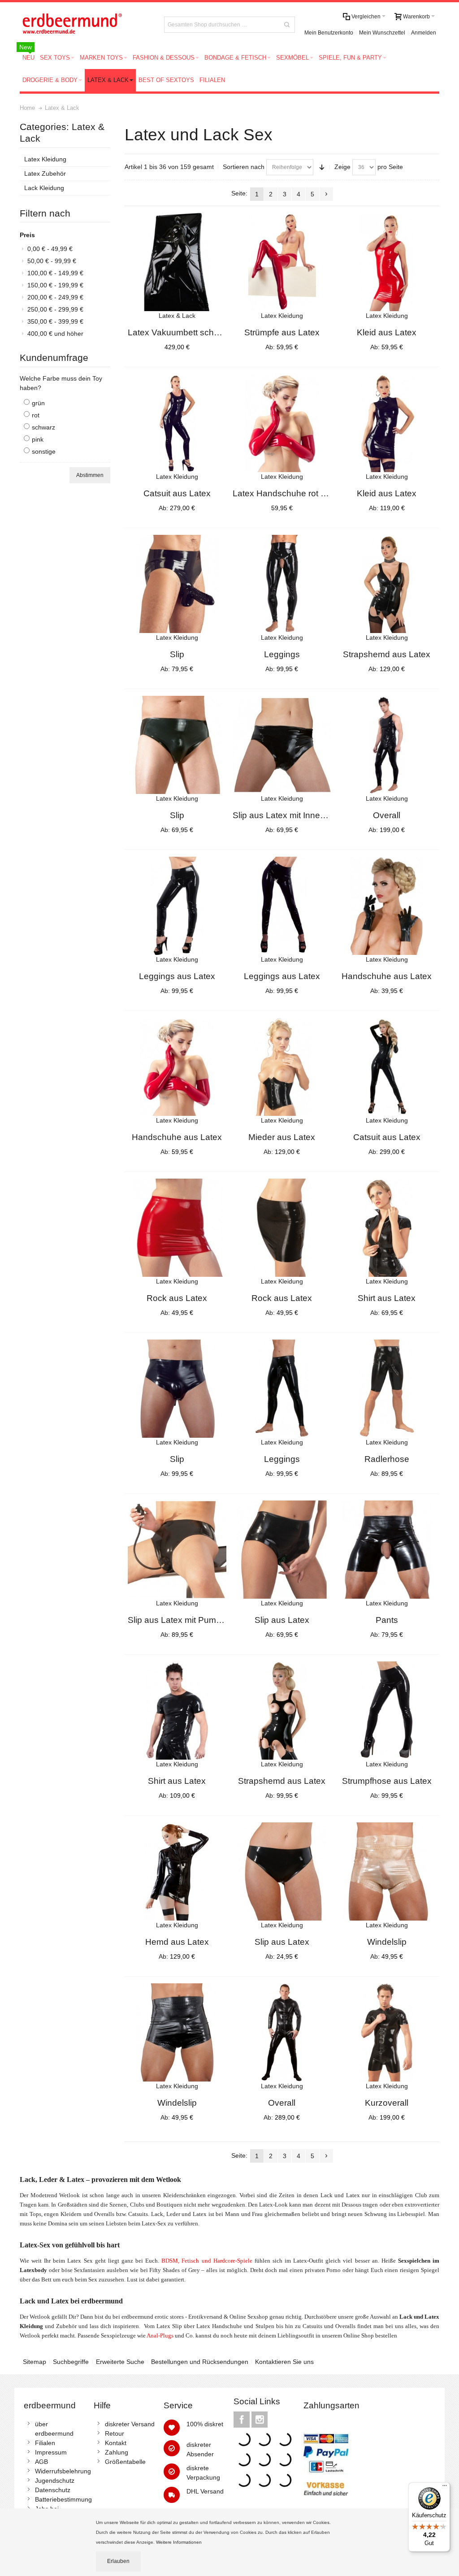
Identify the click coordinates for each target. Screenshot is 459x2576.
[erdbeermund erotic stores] (85, 24)
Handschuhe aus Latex (387, 976)
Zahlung (117, 2452)
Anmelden (424, 33)
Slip (177, 654)
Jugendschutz (55, 2481)
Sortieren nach (244, 167)
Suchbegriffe (71, 2362)
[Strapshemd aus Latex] (387, 584)
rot (36, 415)
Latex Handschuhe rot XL (282, 493)
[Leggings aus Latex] (177, 906)
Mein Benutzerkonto (329, 33)
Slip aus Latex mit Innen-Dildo (290, 815)
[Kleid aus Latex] (387, 262)
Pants (387, 1620)
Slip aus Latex (282, 1620)
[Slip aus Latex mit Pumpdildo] (177, 1550)
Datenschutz (53, 2490)
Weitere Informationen (180, 2542)
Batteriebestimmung (63, 2499)
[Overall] (387, 745)
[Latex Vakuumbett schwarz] (177, 262)
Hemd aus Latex (177, 1942)
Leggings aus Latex (177, 976)
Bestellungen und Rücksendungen (200, 2362)
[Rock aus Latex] (177, 1228)
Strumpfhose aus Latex (387, 1781)
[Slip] (177, 584)
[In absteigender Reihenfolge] (322, 167)
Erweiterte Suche (120, 2362)
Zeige (342, 167)
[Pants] (387, 1550)
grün (38, 403)
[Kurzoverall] (387, 2033)
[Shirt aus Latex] (387, 1228)
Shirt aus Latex (387, 1298)
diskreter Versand (130, 2424)
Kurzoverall (387, 2103)
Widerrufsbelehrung (63, 2471)
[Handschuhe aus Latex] (387, 906)
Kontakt (116, 2443)
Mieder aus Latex (282, 1137)
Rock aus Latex (177, 1298)
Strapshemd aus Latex (387, 654)
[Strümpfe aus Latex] (282, 262)
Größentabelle (125, 2462)
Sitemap (35, 2362)
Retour (115, 2433)
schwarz (43, 427)
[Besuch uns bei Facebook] (242, 2420)
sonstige (44, 451)
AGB (41, 2462)
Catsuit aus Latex (177, 493)
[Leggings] (282, 584)
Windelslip (387, 1942)
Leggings (282, 654)
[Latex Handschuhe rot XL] (282, 423)
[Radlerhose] (387, 1389)
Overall (387, 815)
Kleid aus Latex (387, 332)
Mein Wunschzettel (382, 33)
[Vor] (326, 194)
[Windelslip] (387, 1872)
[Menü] (445, 2488)
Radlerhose (387, 1459)
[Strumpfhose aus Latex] (387, 1711)
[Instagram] (260, 2420)
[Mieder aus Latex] (282, 1067)
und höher (55, 334)
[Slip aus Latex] (282, 1550)
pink (38, 439)
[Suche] (287, 25)
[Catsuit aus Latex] (177, 423)
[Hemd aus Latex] (177, 1872)
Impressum (51, 2452)
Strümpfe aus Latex (282, 332)
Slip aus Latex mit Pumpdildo (184, 1620)
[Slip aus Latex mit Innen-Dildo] (282, 745)
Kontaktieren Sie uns (284, 2362)
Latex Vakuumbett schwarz (180, 332)
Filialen (45, 2443)
